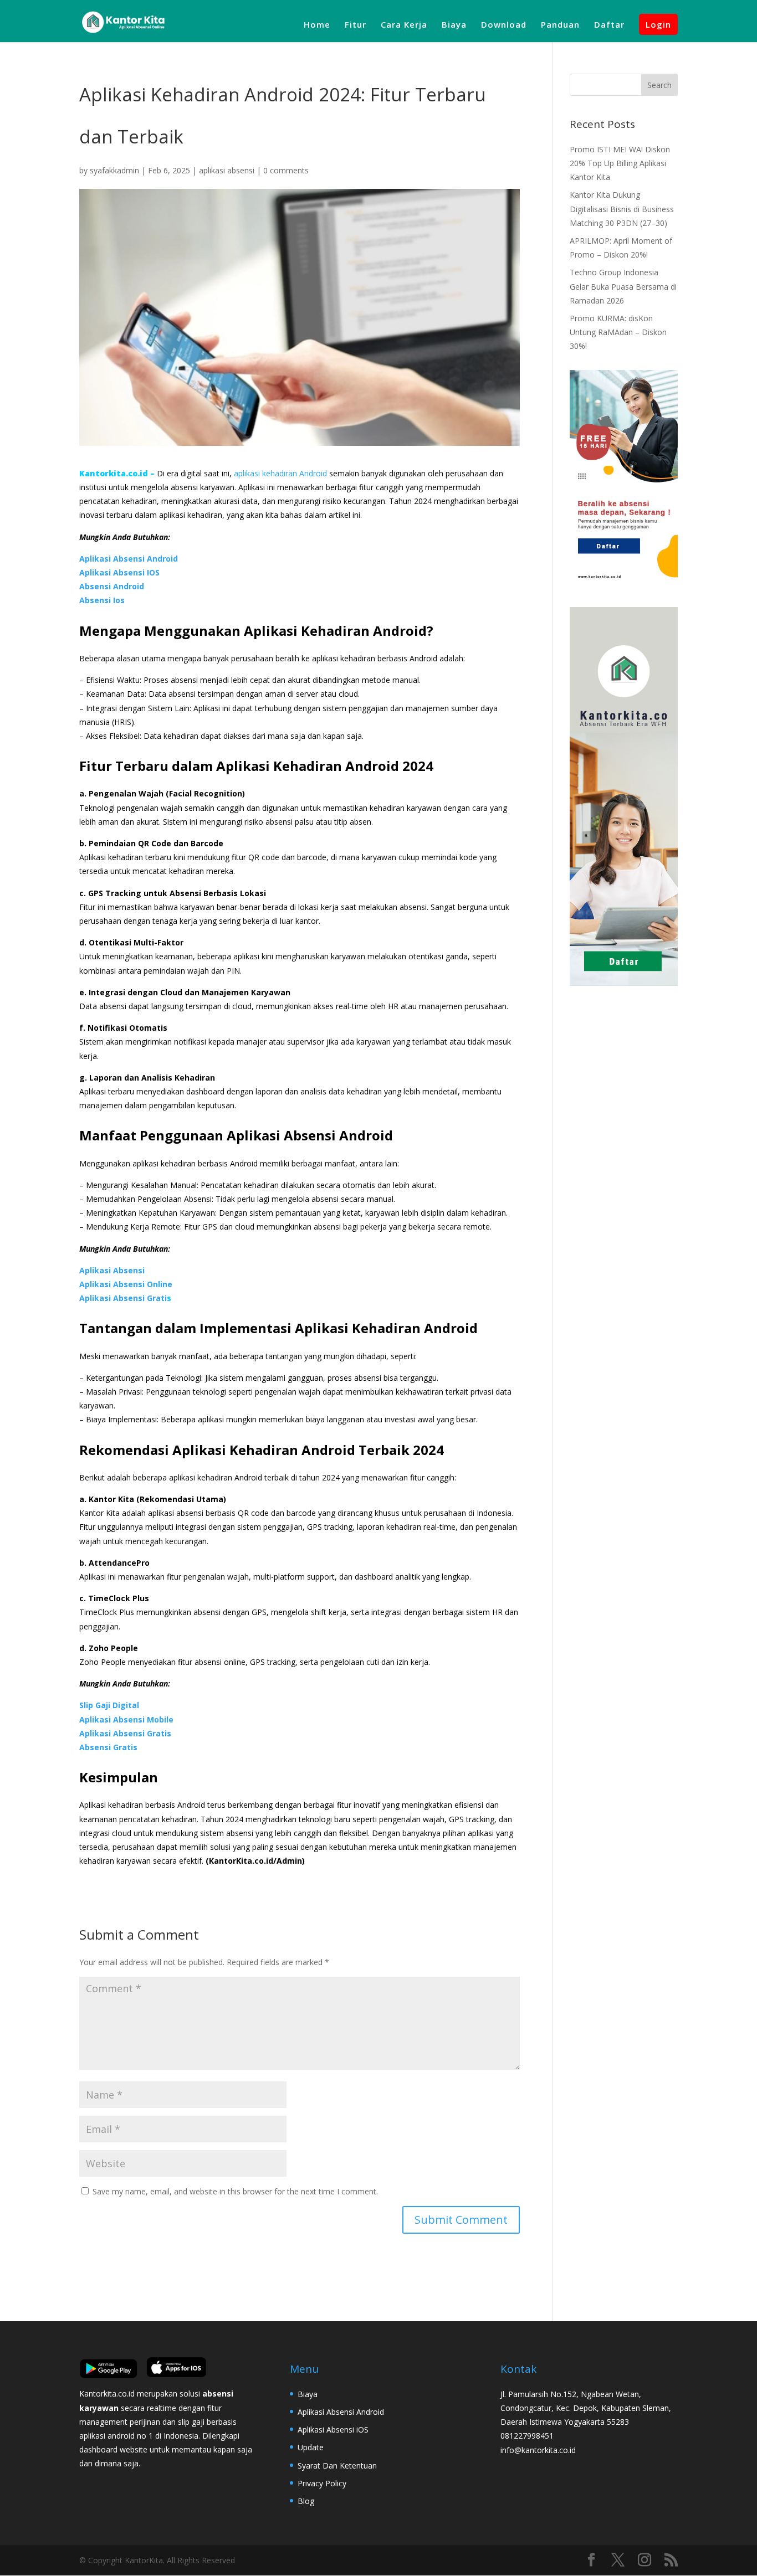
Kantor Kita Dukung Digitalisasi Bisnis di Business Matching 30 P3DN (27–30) (622, 209)
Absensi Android (112, 586)
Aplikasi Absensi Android (129, 559)
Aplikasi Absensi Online (126, 1284)
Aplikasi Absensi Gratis (125, 1733)
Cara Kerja (404, 25)
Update (311, 2447)
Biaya (454, 25)
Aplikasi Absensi (112, 1270)
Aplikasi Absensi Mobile (126, 1719)
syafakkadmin (114, 170)
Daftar (609, 25)
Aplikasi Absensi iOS (333, 2430)
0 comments (286, 170)
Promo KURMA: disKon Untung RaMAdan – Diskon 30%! (618, 332)
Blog (306, 2501)
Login (658, 24)
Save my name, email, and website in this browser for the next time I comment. (235, 2191)
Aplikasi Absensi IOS (119, 572)
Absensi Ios (102, 600)
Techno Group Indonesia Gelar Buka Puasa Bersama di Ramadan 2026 (623, 286)
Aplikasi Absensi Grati (123, 1298)
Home (317, 25)
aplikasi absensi (227, 170)
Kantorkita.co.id (115, 473)
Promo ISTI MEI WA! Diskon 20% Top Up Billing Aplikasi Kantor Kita (620, 163)
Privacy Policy (322, 2483)
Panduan (560, 25)
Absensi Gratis (108, 1747)
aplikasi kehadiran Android (280, 473)
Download (504, 25)
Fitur (356, 25)
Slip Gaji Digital (109, 1705)
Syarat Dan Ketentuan (337, 2466)
